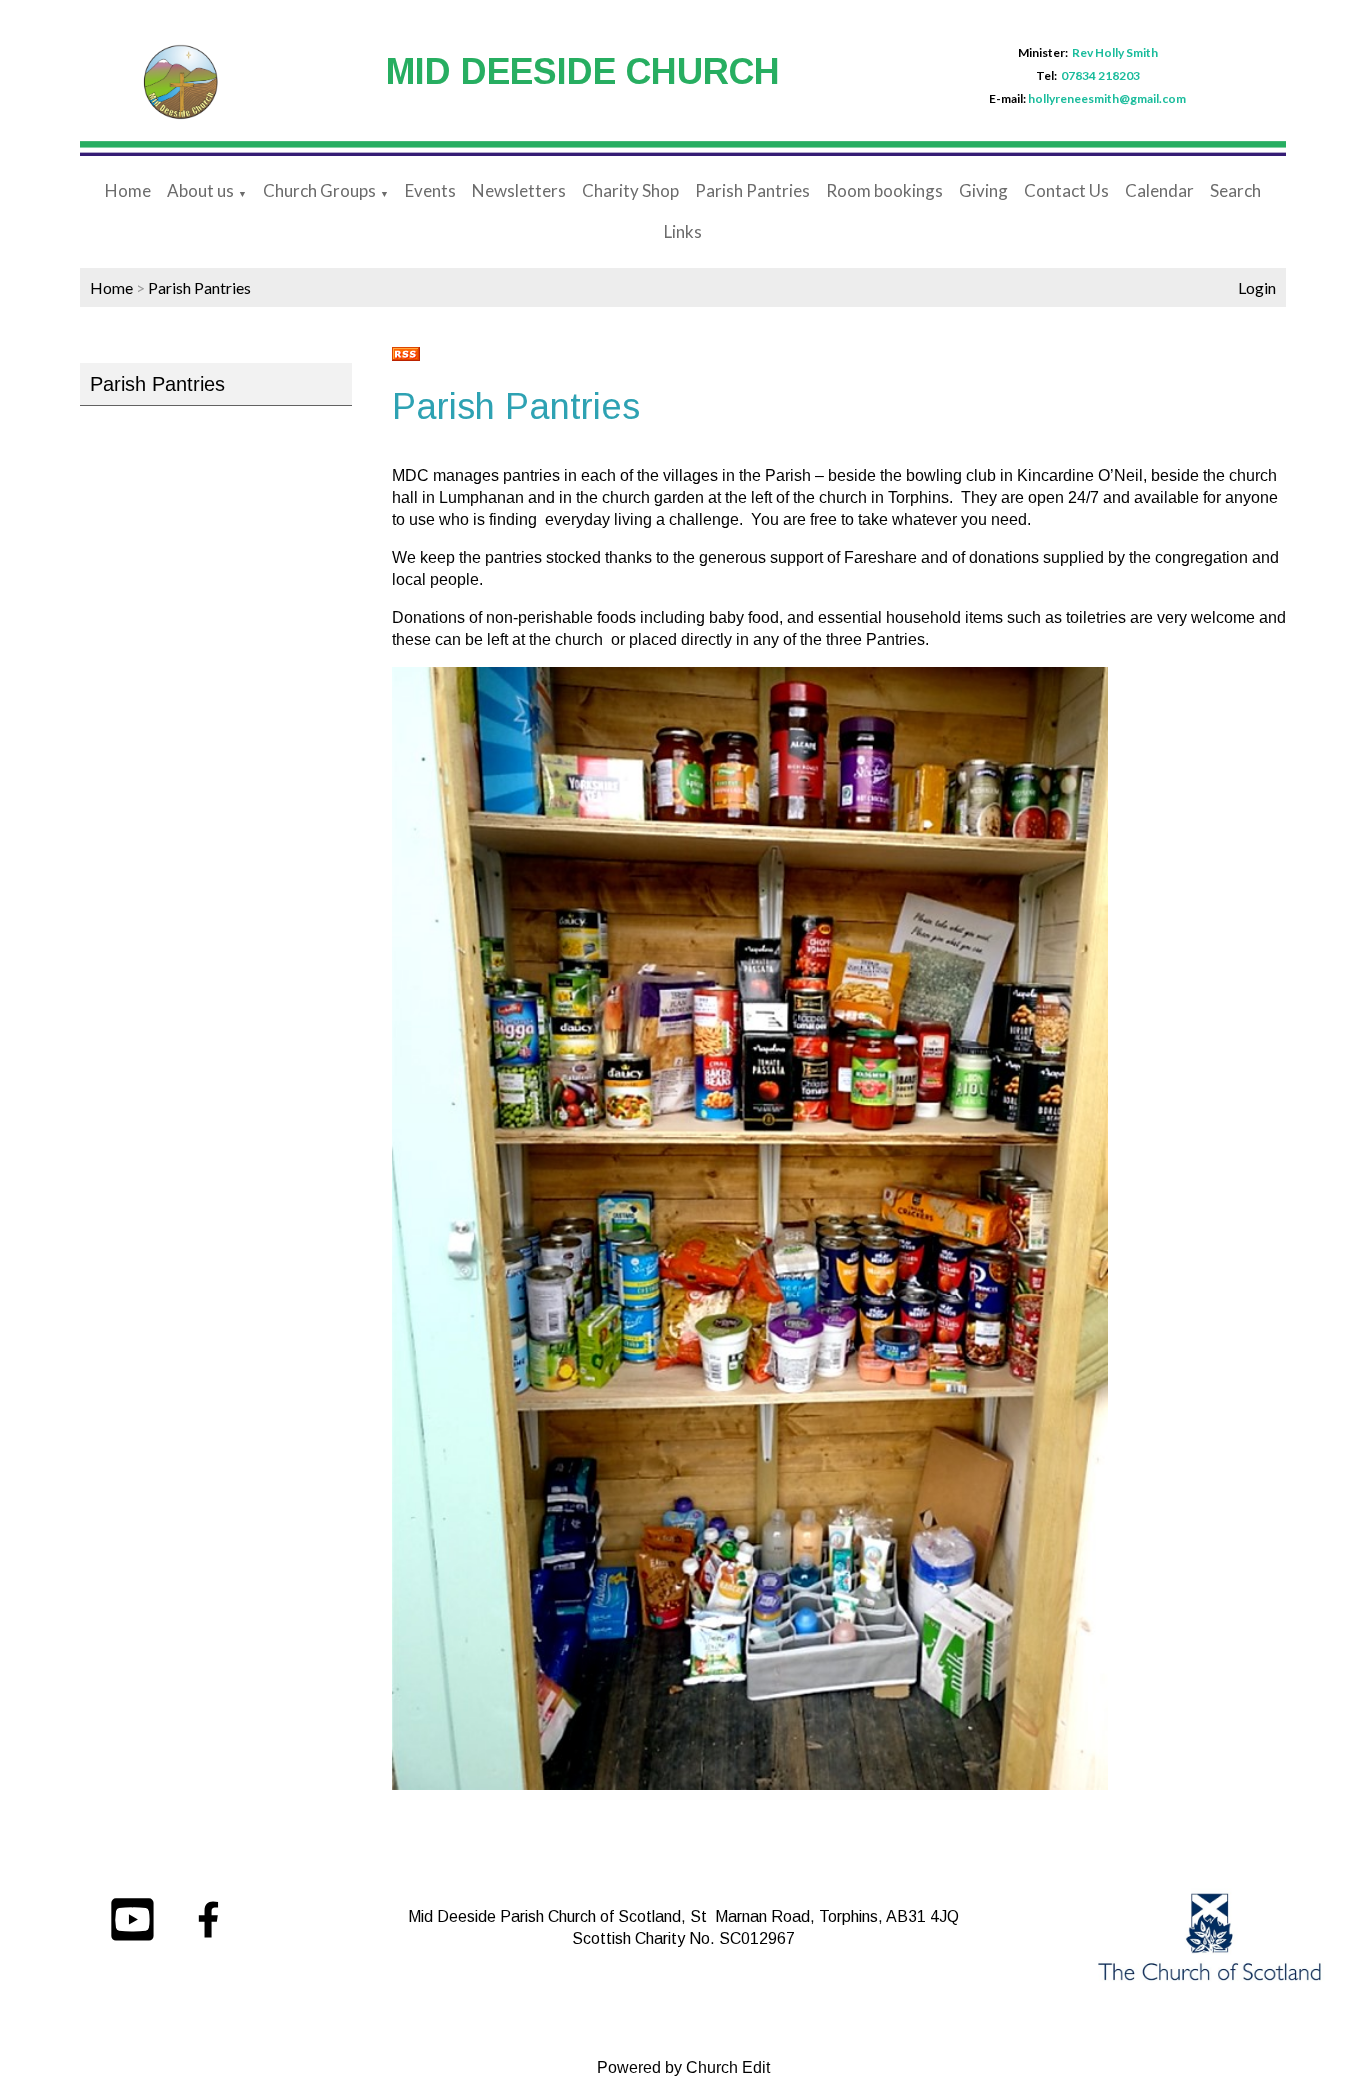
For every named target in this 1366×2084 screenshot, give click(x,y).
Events (430, 190)
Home (128, 190)
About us (200, 190)
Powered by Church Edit (683, 2067)
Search (1235, 190)
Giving (983, 190)
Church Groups (319, 190)
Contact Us (1066, 190)
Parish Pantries (752, 190)
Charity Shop (630, 190)
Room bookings (884, 190)
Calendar (1159, 190)
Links (683, 231)
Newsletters (519, 190)
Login (1257, 287)
